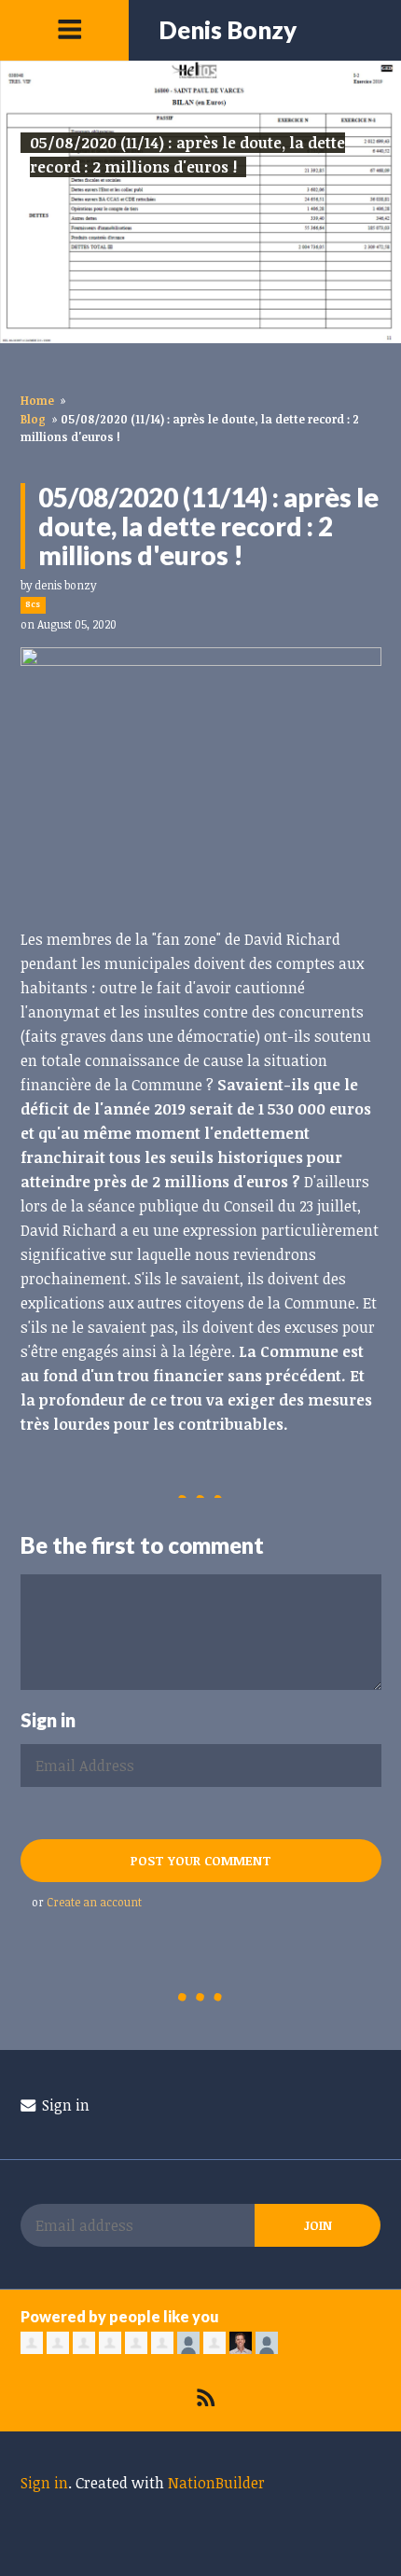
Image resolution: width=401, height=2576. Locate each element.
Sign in (64, 2105)
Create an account (94, 1902)
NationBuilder (216, 2483)
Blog (33, 419)
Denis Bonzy (228, 30)
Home (37, 400)
